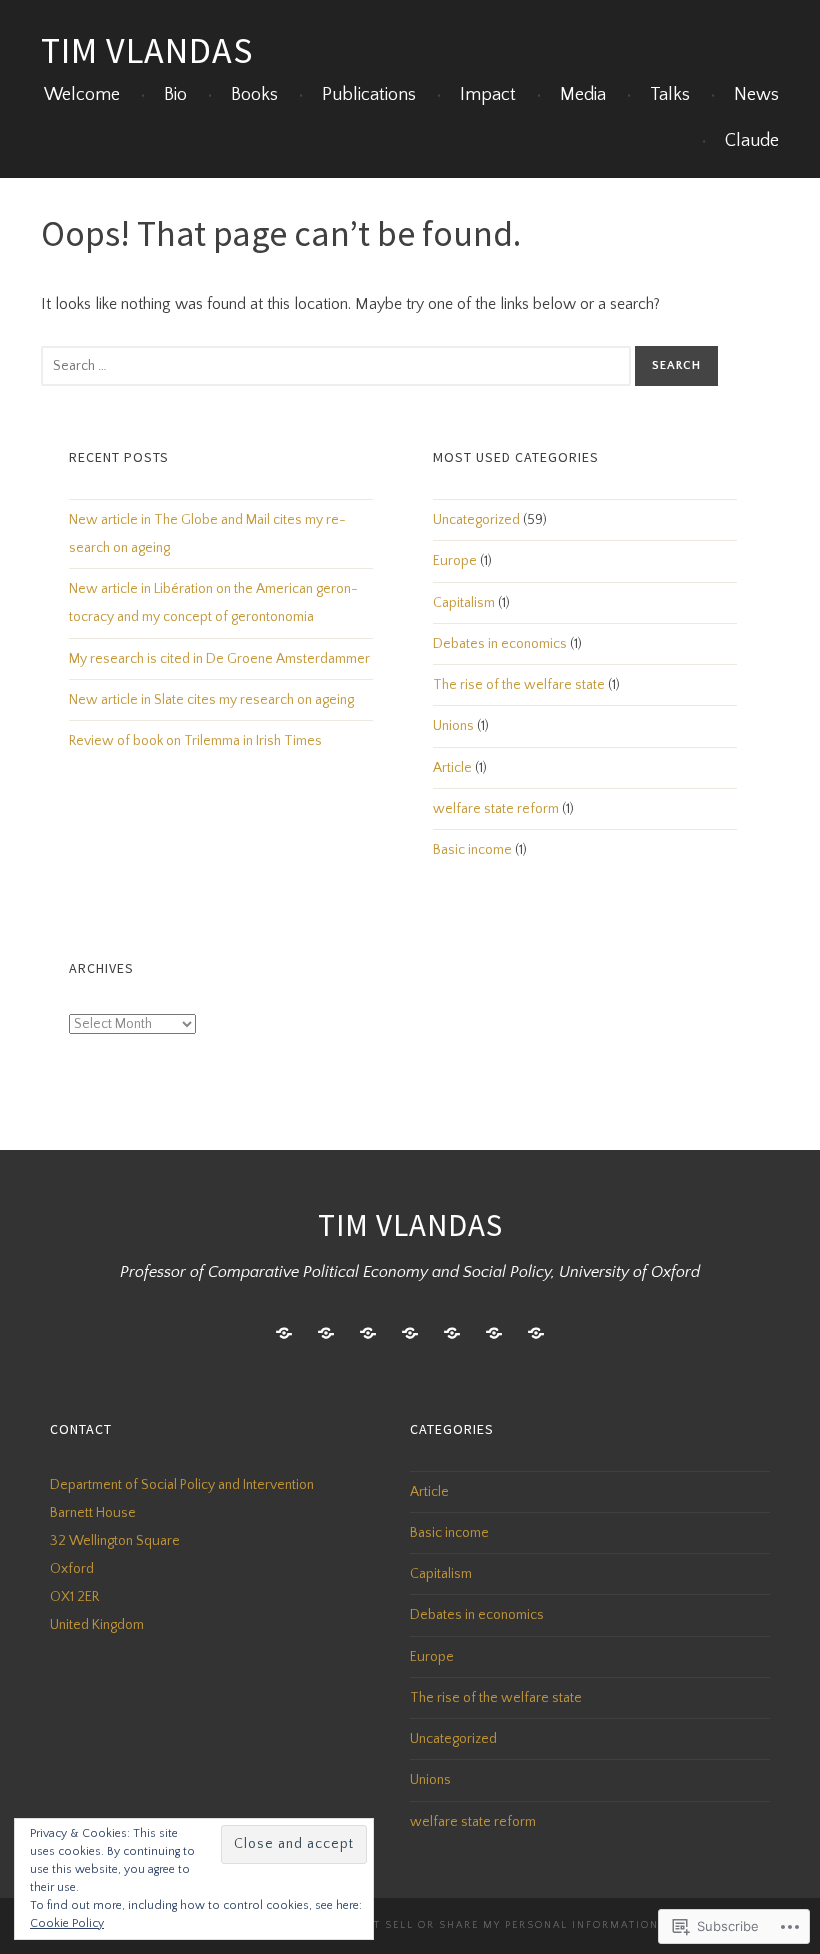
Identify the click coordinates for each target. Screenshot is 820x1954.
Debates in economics (500, 644)
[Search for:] (338, 365)
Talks (670, 95)
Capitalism (464, 603)
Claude (752, 141)
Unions (453, 726)
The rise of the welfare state (519, 685)
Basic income (472, 850)
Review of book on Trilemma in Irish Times (195, 741)
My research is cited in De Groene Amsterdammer (219, 659)
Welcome (82, 95)
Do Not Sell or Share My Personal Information (496, 1925)
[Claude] (536, 1333)
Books (254, 95)
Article (452, 768)
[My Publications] (326, 1333)
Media (583, 95)
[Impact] (368, 1333)
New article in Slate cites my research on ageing (211, 700)
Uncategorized (476, 520)
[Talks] (494, 1333)
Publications (369, 95)
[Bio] (284, 1333)
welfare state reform (496, 809)
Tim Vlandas (147, 50)
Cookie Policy (67, 1923)
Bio (175, 95)
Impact (488, 95)
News (756, 95)
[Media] (410, 1333)
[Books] (452, 1333)
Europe (455, 561)
